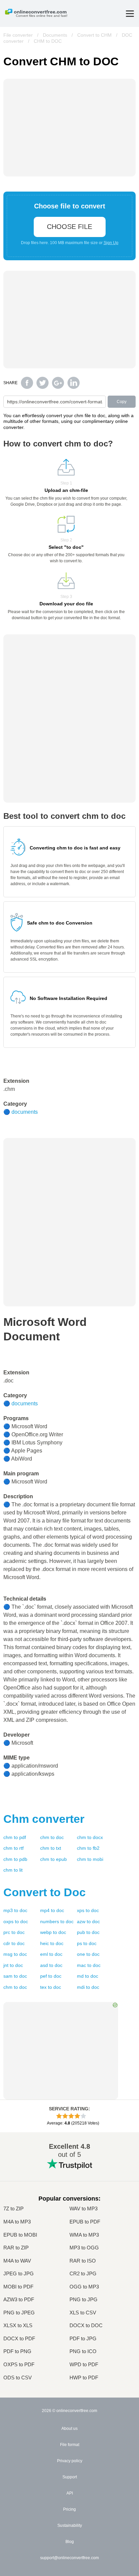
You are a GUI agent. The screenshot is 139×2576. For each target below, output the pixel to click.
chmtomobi (90, 1859)
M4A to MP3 (17, 2222)
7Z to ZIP (13, 2209)
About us (69, 2429)
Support (70, 2477)
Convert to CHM (94, 35)
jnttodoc (13, 1965)
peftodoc (51, 1976)
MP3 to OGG (84, 2248)
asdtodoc (51, 1965)
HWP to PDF (84, 2378)
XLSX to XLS (18, 2326)
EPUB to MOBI (20, 2235)
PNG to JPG (84, 2300)
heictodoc (52, 1943)
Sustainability (70, 2525)
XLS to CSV (83, 2313)
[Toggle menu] (130, 14)
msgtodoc (15, 1954)
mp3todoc (15, 1910)
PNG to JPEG (19, 2313)
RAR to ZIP (16, 2248)
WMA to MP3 (84, 2235)
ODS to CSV (18, 2378)
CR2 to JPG (83, 2274)
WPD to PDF (84, 2365)
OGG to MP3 (84, 2287)
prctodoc (14, 1932)
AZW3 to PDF (19, 2300)
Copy (122, 402)
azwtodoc (88, 1921)
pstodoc (87, 1943)
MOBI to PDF (18, 2287)
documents (25, 1112)
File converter (18, 35)
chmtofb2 (88, 1848)
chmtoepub (53, 1859)
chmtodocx (90, 1837)
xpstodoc (88, 1910)
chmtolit (13, 1870)
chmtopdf (15, 1837)
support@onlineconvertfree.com (69, 2558)
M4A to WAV (17, 2261)
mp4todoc (52, 1910)
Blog (70, 2542)
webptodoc (53, 1932)
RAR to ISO (83, 2261)
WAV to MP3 (84, 2209)
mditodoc (88, 1987)
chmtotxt (51, 1848)
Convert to (45, 1892)
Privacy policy (70, 2461)
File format (70, 2445)
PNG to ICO (83, 2351)
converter (44, 1819)
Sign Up (111, 243)
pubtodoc (88, 1932)
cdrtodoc (14, 1943)
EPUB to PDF (85, 2222)
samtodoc (15, 1976)
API (70, 2493)
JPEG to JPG (19, 2274)
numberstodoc (57, 1921)
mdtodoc (88, 1976)
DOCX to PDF (19, 2339)
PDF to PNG (17, 2351)
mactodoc (89, 1965)
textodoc (51, 1987)
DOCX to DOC (86, 2326)
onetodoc (88, 1954)
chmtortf (13, 1848)
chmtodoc (52, 1837)
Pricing (69, 2509)
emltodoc (51, 1954)
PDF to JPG (83, 2339)
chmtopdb (15, 1859)
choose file (69, 227)
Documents (55, 35)
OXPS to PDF (19, 2365)
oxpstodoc (16, 1921)
